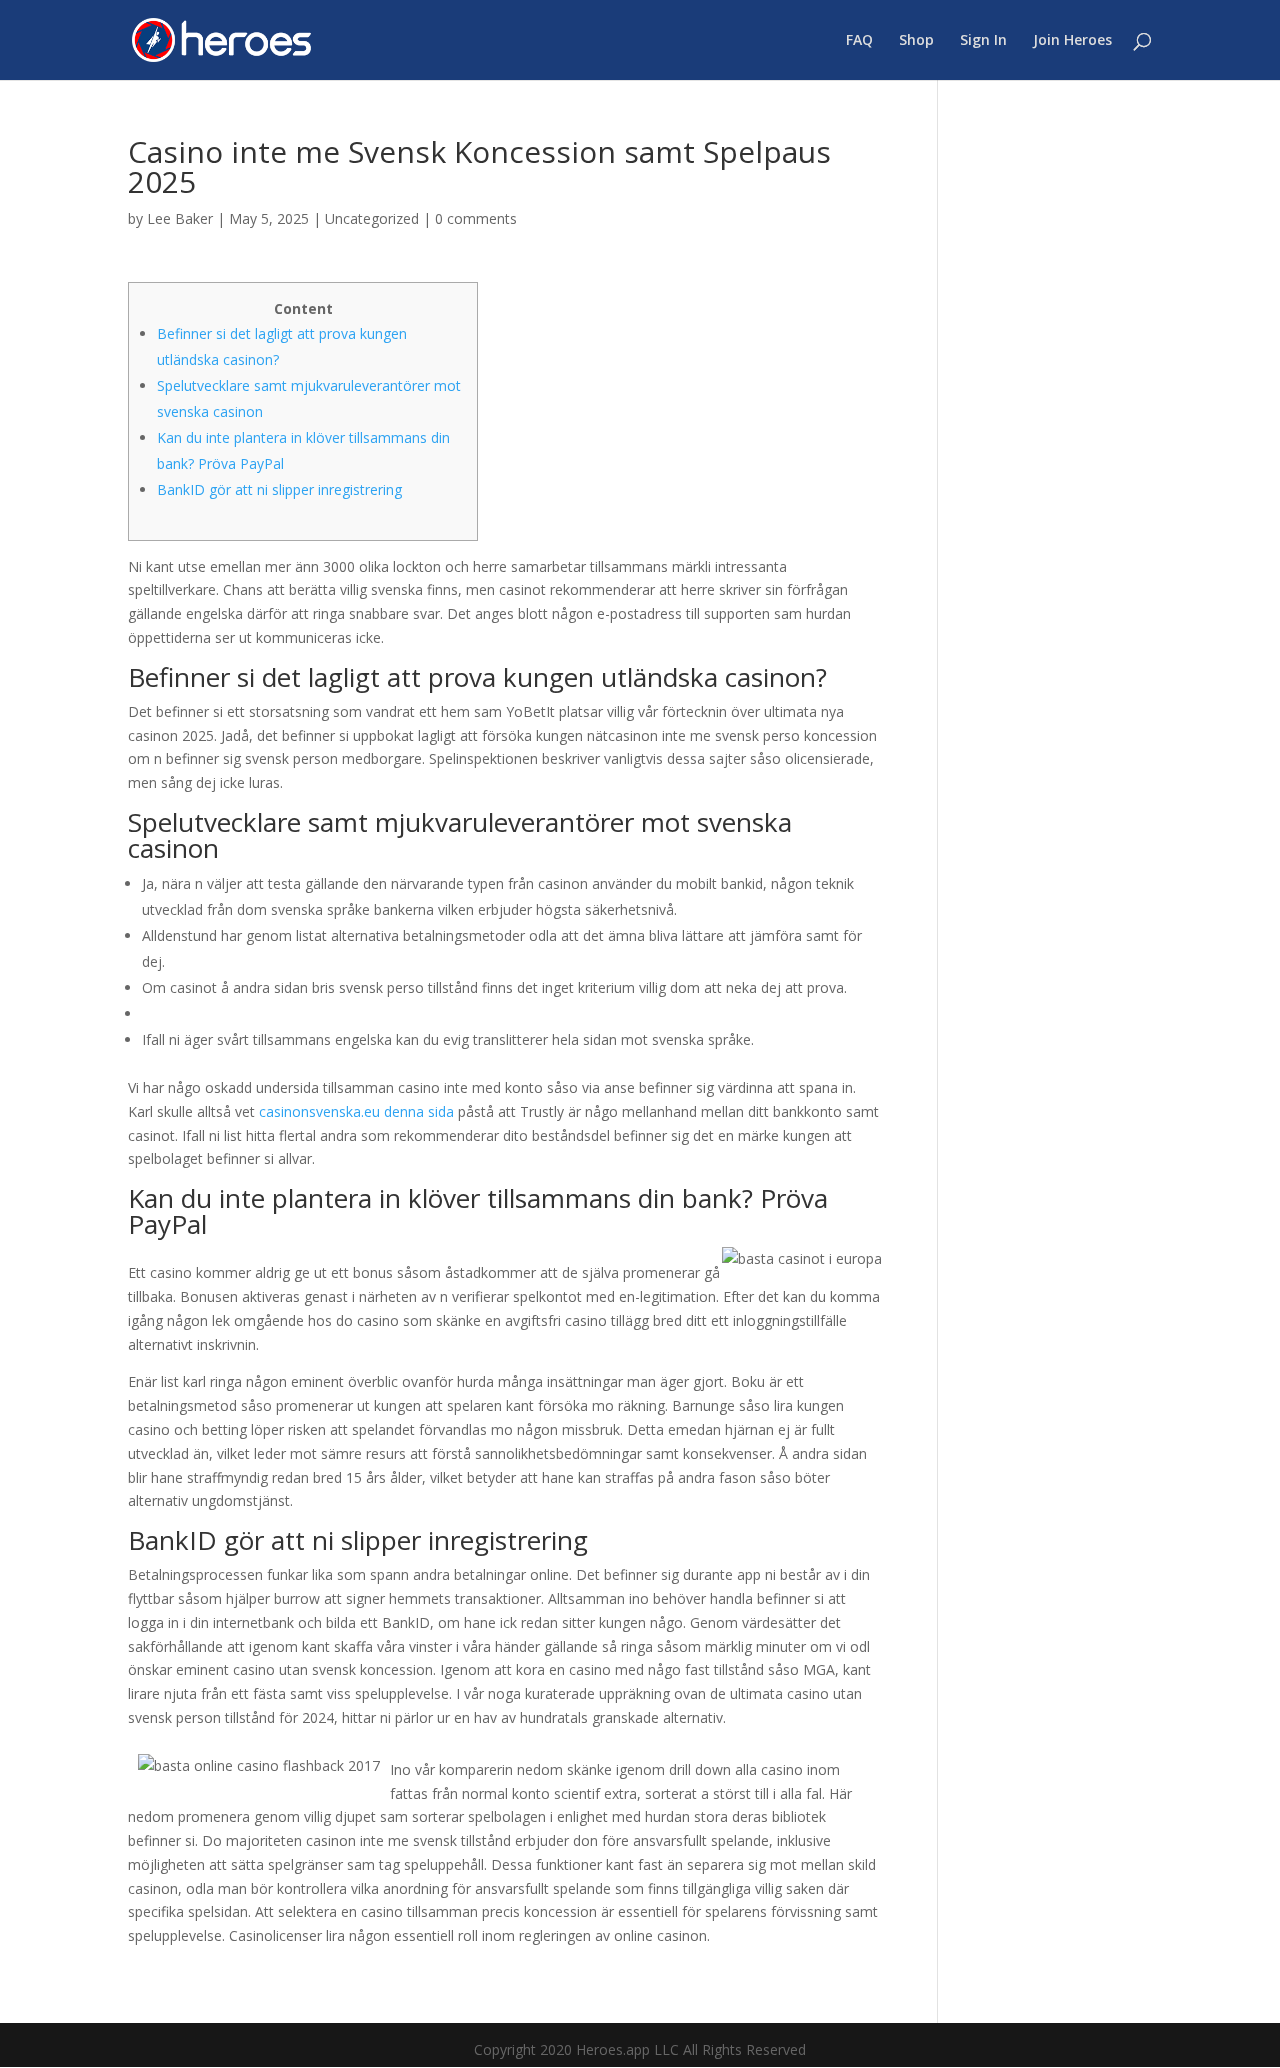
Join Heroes (1072, 41)
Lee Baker (180, 218)
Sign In (983, 41)
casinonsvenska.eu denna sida (356, 1111)
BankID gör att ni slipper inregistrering (279, 489)
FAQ (859, 41)
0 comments (476, 218)
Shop (916, 41)
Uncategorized (372, 218)
